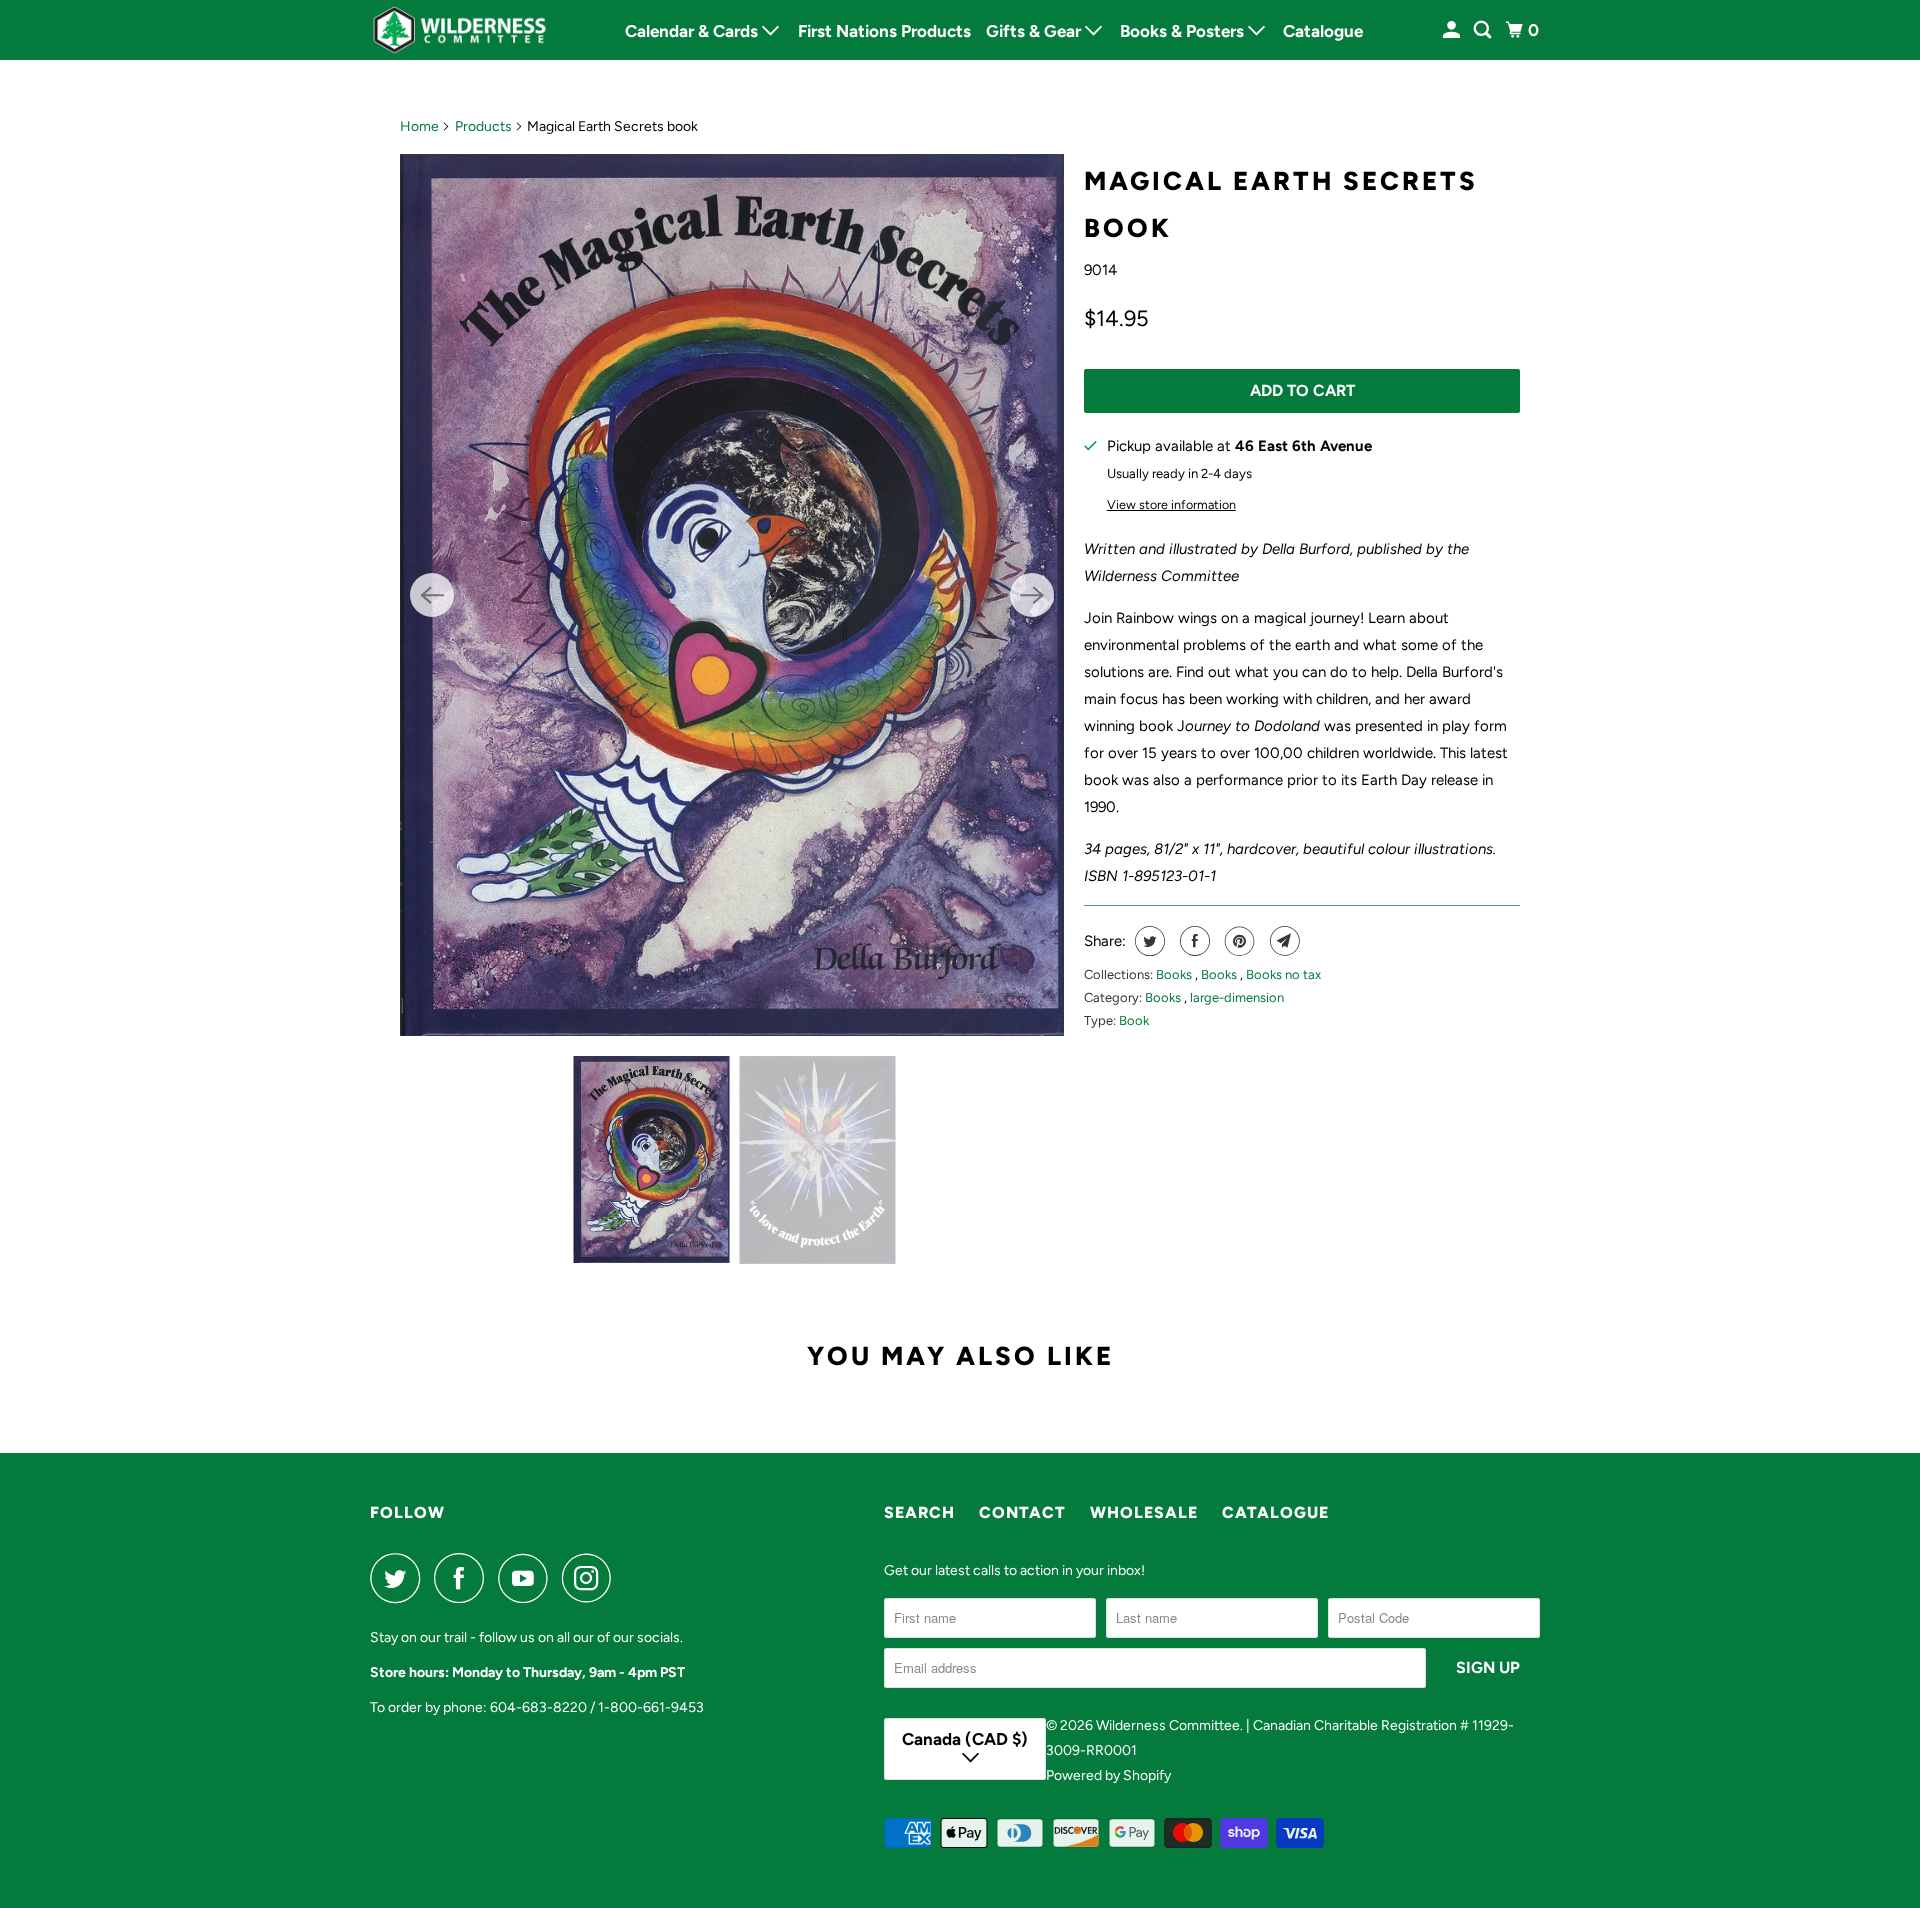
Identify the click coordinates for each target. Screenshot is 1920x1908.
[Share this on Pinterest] (1237, 941)
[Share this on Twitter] (1147, 941)
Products (483, 126)
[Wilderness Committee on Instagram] (592, 1578)
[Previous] (432, 595)
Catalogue (1323, 31)
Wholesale (1144, 1512)
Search (919, 1512)
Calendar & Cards (693, 31)
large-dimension (1237, 997)
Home (419, 126)
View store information (1171, 504)
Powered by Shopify (1108, 1775)
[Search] (1484, 30)
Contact (1022, 1512)
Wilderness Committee (1168, 1725)
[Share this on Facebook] (1192, 941)
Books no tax (1283, 974)
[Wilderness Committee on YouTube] (528, 1578)
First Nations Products (884, 31)
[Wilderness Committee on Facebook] (464, 1578)
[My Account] (1453, 30)
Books (1175, 974)
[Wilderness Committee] (460, 30)
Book (1134, 1020)
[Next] (1032, 595)
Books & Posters (1184, 31)
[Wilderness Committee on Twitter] (400, 1578)
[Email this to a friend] (1282, 941)
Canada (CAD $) (965, 1739)
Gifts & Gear (1035, 31)
